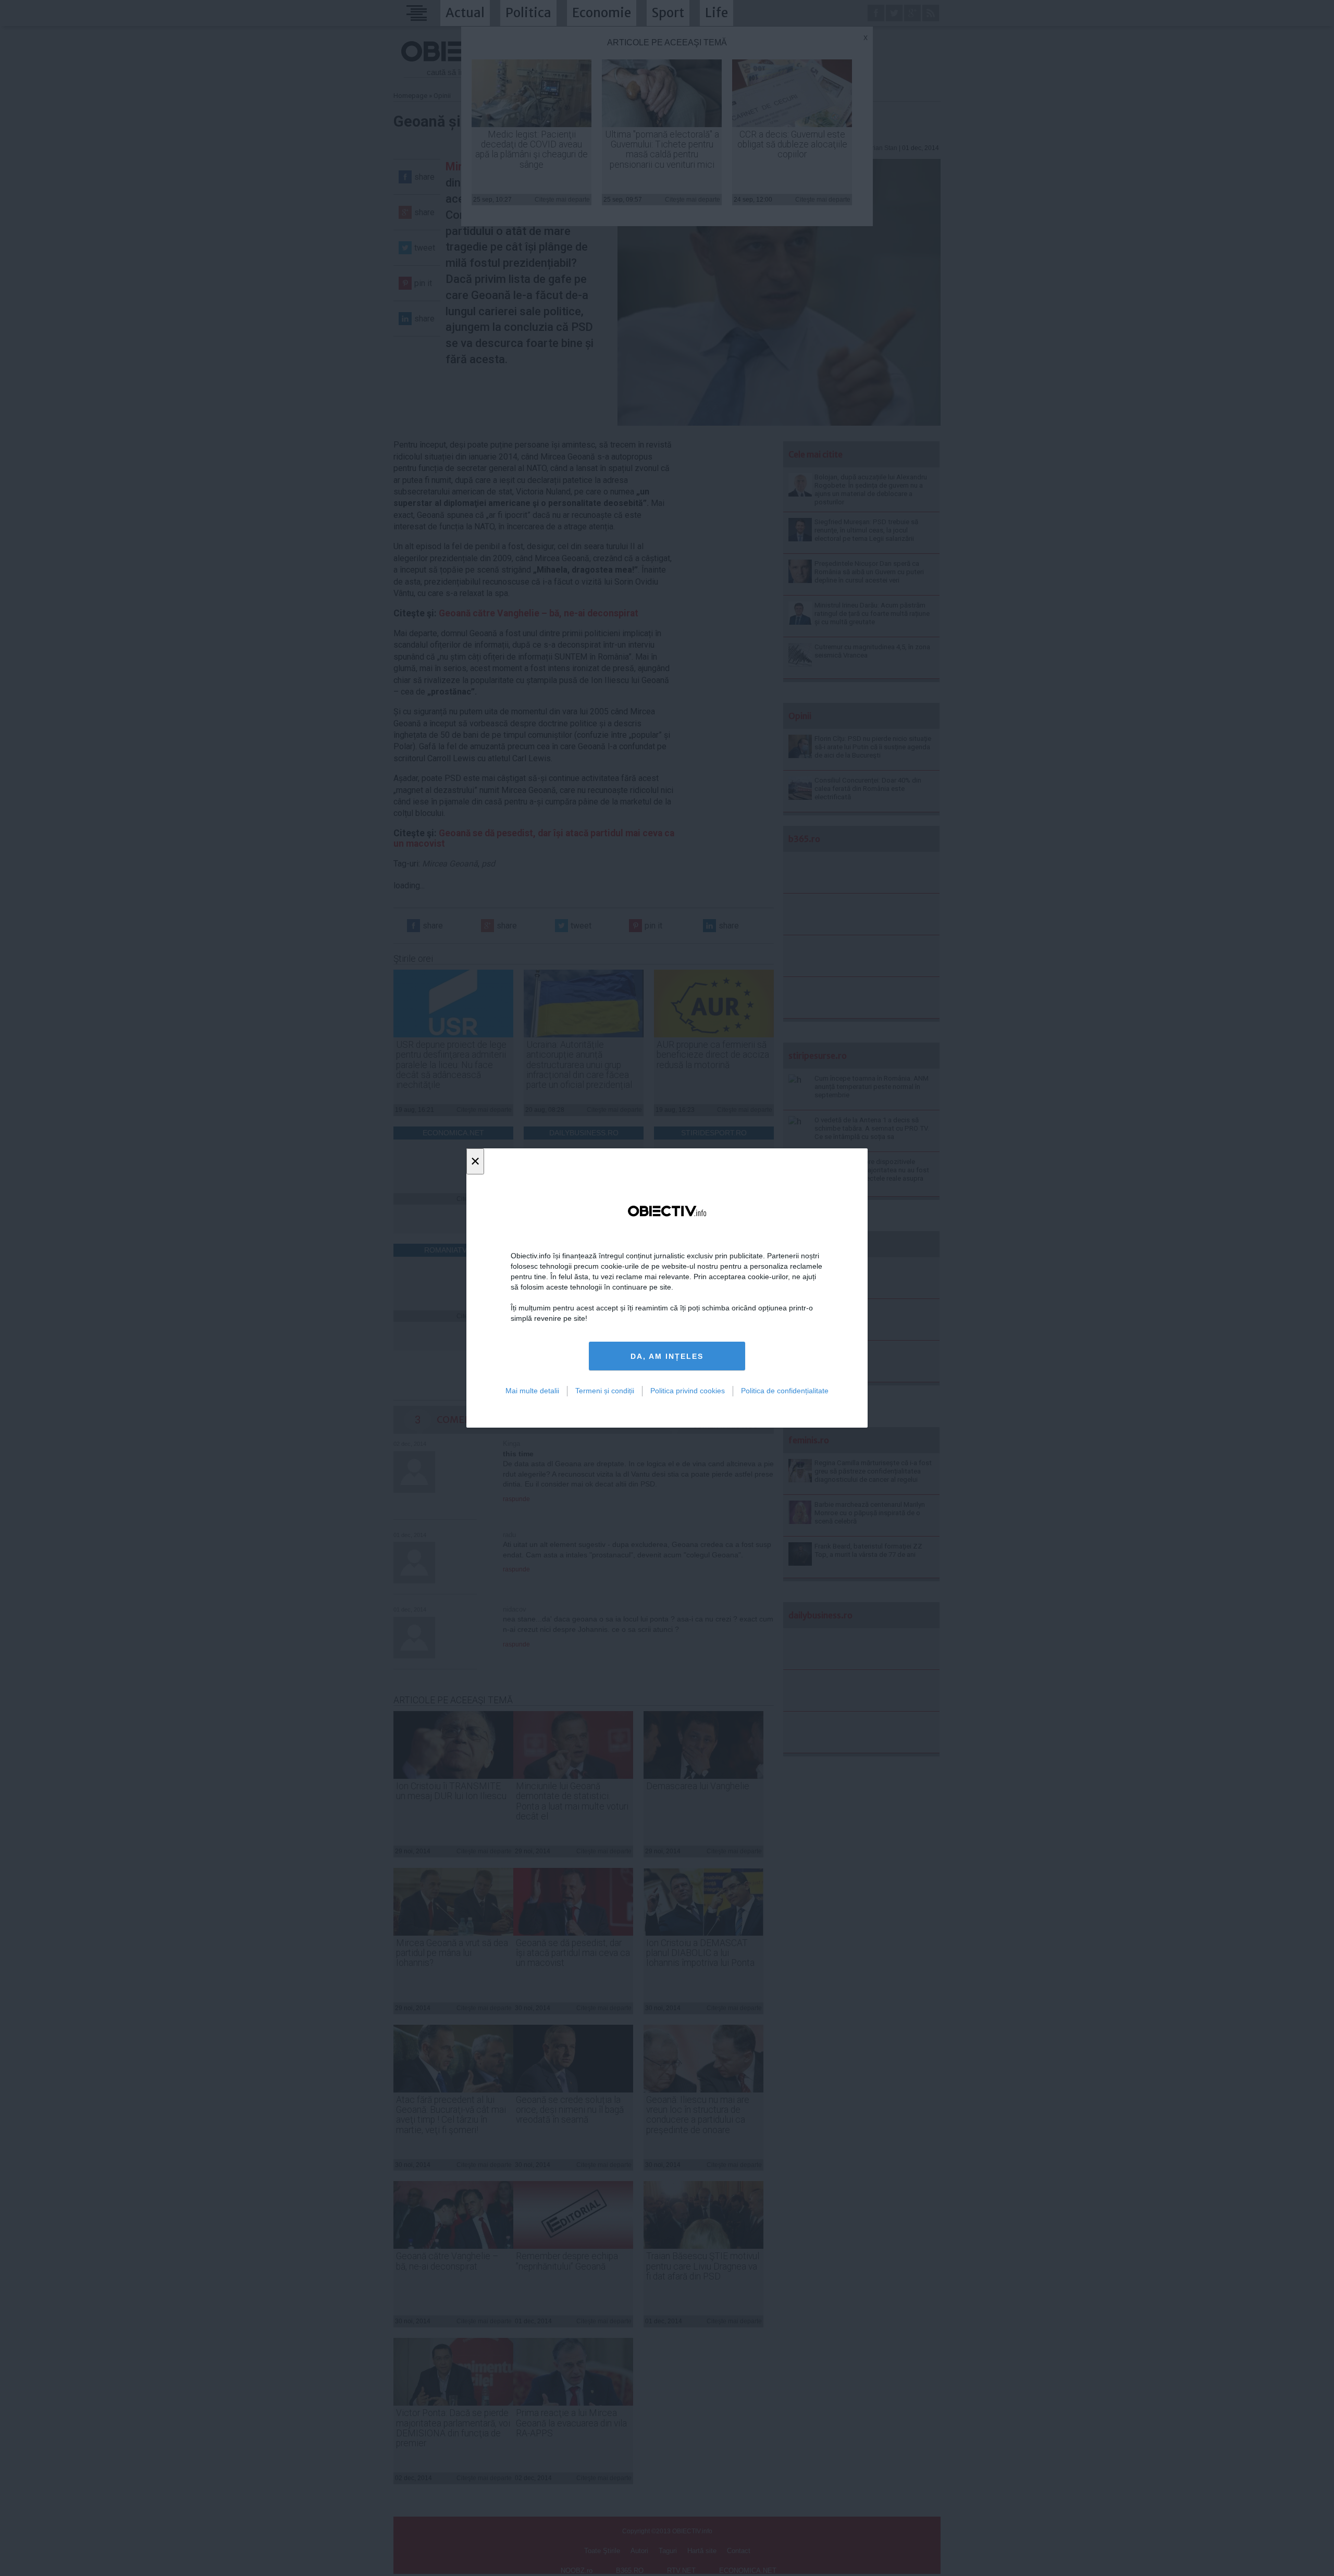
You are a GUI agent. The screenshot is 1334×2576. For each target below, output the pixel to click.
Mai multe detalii (532, 1391)
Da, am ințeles (667, 1356)
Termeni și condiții (605, 1391)
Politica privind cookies (688, 1391)
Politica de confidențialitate (785, 1391)
